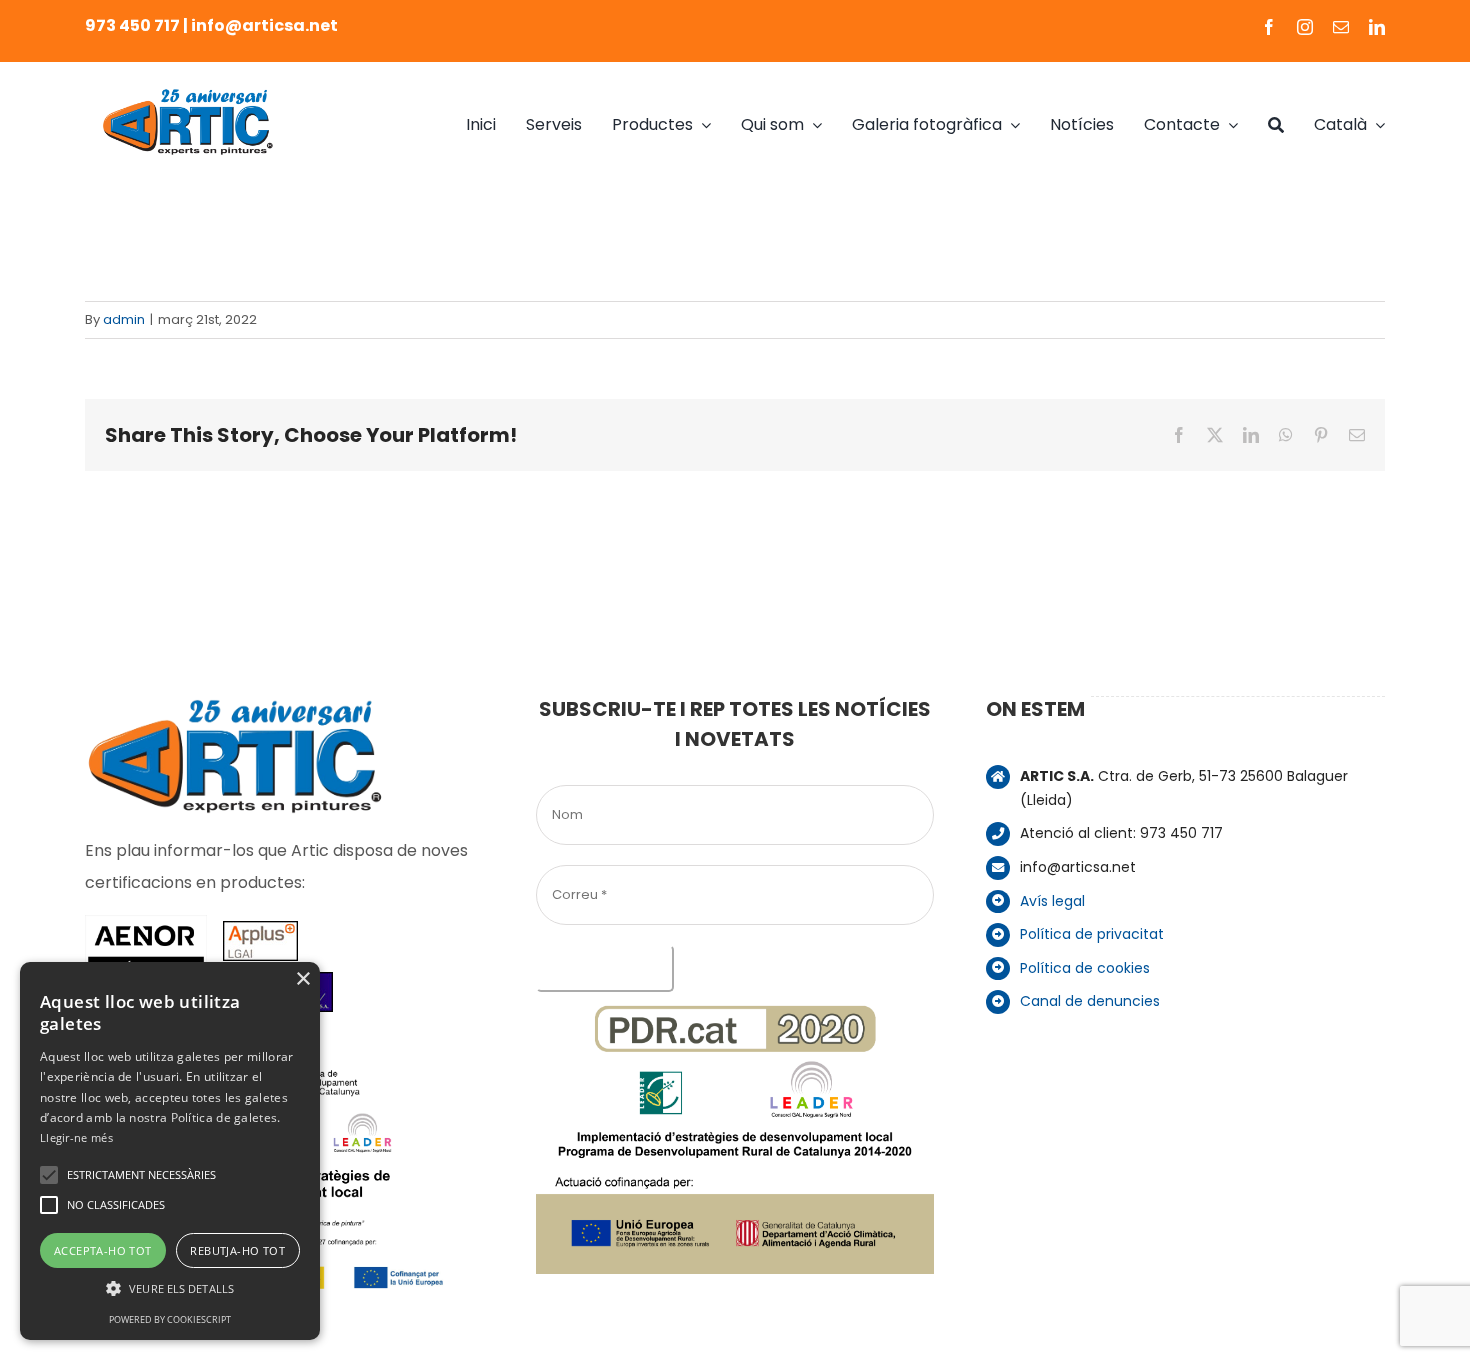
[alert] (170, 1151)
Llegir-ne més (76, 1137)
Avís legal (1052, 901)
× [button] (302, 979)
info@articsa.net (264, 25)
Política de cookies (1085, 968)
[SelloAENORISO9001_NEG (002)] (146, 922)
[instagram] (1305, 27)
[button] (49, 1175)
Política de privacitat (1092, 934)
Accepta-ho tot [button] (103, 1250)
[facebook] (1269, 27)
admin (124, 319)
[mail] (1341, 27)
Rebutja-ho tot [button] (237, 1250)
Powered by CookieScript (170, 1319)
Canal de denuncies (1090, 1001)
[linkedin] (1377, 27)
